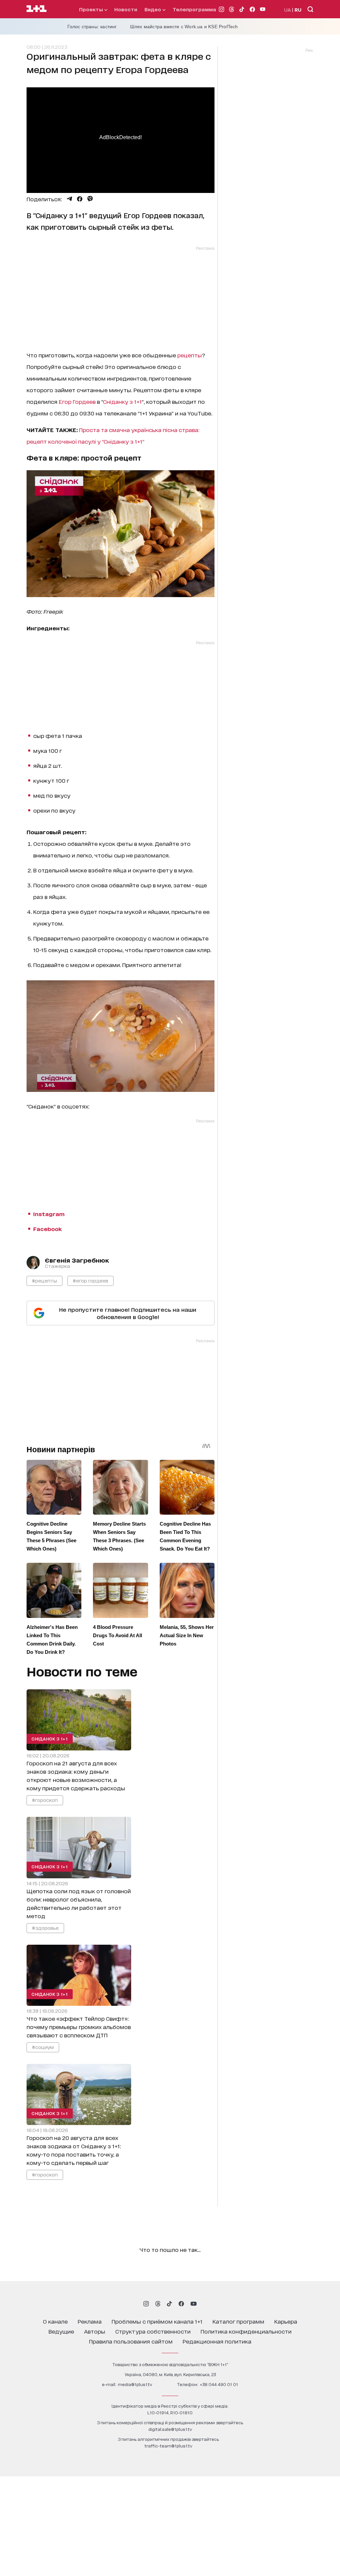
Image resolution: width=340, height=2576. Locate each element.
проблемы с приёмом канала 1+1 (157, 2321)
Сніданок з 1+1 (50, 1739)
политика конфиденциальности (246, 2331)
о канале (55, 2321)
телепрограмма (194, 9)
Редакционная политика (217, 2341)
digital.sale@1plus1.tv (170, 2429)
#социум (43, 2046)
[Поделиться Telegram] (69, 199)
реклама (90, 2321)
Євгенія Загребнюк (77, 1260)
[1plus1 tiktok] (169, 2304)
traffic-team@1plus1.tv (168, 2446)
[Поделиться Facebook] (80, 199)
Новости (126, 9)
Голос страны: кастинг (92, 27)
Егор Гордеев (77, 401)
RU (298, 9)
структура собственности (153, 2331)
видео (153, 9)
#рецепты (44, 1280)
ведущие (61, 2331)
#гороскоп (45, 1800)
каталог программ (238, 2321)
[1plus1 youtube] (194, 2304)
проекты (92, 9)
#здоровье (45, 1927)
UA (288, 9)
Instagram (49, 1214)
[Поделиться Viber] (90, 199)
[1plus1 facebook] (181, 2304)
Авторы (95, 2331)
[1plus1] (37, 9)
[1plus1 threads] (158, 2304)
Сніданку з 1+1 (122, 401)
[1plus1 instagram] (146, 2304)
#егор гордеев (90, 1280)
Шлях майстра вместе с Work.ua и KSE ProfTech (184, 27)
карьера (286, 2321)
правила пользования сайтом (131, 2341)
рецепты (190, 355)
